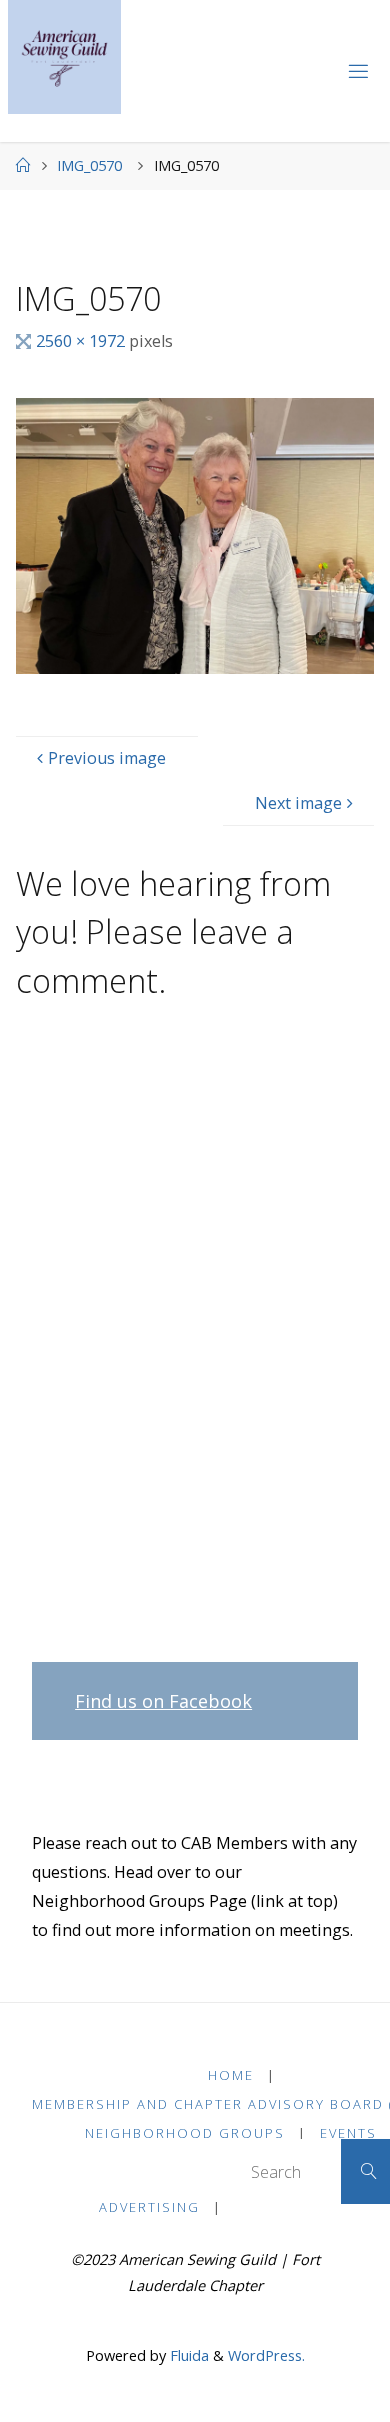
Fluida (187, 2355)
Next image (298, 803)
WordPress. (266, 2355)
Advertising (149, 2207)
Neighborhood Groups (185, 2133)
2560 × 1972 (82, 341)
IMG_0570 (89, 165)
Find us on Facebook (163, 1701)
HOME (231, 2075)
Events (348, 2133)
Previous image (107, 758)
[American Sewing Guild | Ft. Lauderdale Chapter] (65, 57)
